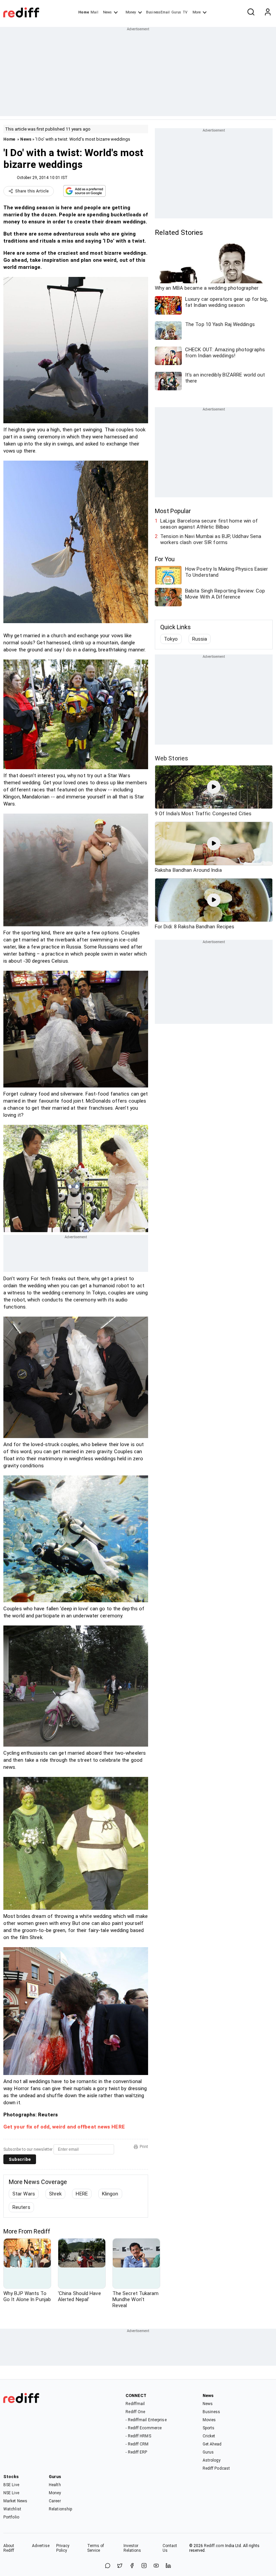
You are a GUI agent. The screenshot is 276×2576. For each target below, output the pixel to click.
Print (144, 2147)
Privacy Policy (63, 2548)
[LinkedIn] (168, 2566)
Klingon (110, 2194)
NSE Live (11, 2493)
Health (55, 2485)
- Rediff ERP (136, 2452)
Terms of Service (96, 2548)
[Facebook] (132, 2566)
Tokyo (171, 639)
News (107, 12)
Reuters (21, 2207)
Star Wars (24, 2194)
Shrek (56, 2194)
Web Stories (171, 758)
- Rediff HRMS (138, 2436)
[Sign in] (268, 12)
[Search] (251, 12)
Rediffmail (135, 2404)
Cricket (209, 2436)
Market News (15, 2501)
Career (55, 2501)
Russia (200, 639)
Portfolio (11, 2517)
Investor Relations (132, 2548)
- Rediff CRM (137, 2444)
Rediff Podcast (216, 2468)
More (197, 12)
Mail (94, 12)
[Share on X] (120, 2566)
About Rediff (9, 2548)
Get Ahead (212, 2444)
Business (212, 2412)
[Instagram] (144, 2566)
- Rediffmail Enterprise (146, 2420)
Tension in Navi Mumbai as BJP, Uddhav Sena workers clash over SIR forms (211, 539)
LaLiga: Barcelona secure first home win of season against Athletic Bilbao (209, 524)
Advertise (41, 2546)
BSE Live (11, 2485)
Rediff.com (214, 2546)
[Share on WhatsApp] (108, 2566)
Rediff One (135, 2412)
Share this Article (32, 191)
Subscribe (20, 2159)
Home (84, 12)
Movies (209, 2420)
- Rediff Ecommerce (144, 2428)
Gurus (176, 12)
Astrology (212, 2460)
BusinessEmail (158, 12)
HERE (82, 2194)
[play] (214, 787)
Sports (209, 2428)
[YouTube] (156, 2566)
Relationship (60, 2509)
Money (131, 12)
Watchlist (12, 2509)
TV (185, 12)
